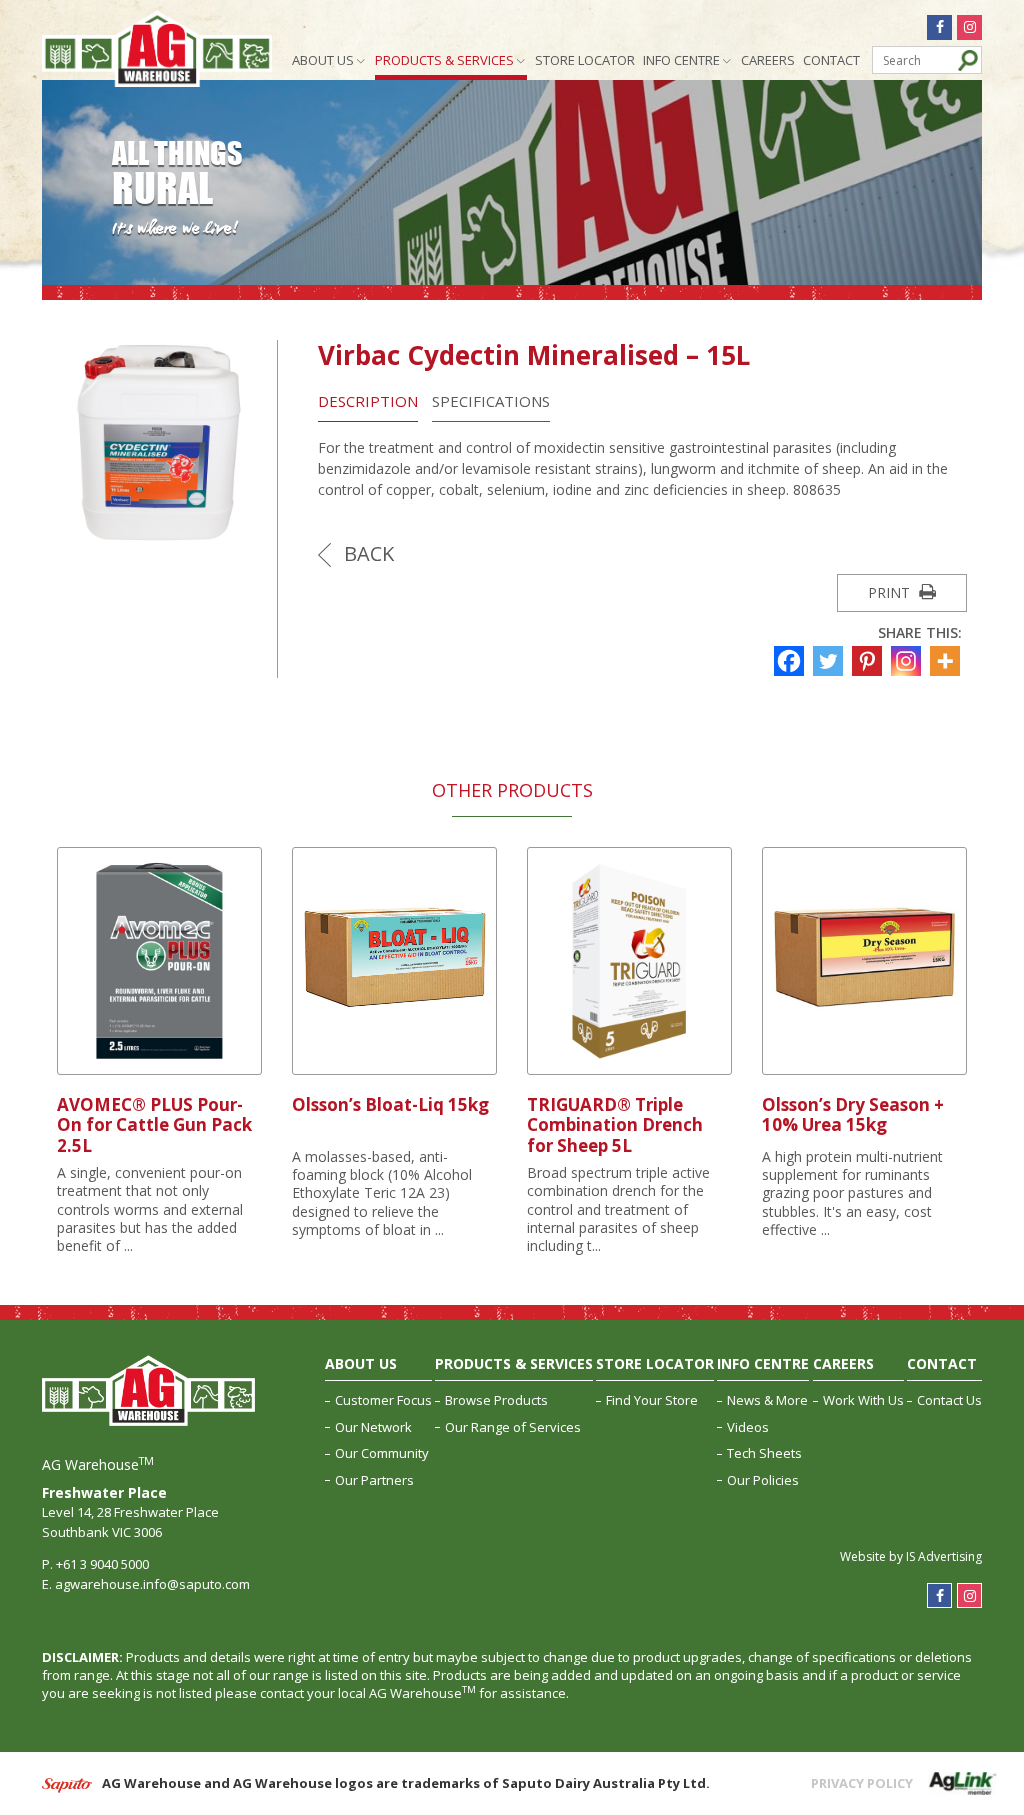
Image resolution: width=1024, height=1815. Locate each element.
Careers (768, 60)
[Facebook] (791, 661)
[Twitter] (830, 661)
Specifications (491, 401)
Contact (831, 60)
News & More (767, 1400)
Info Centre (681, 60)
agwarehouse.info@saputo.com (152, 1584)
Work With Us (863, 1400)
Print (891, 592)
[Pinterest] (869, 661)
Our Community (382, 1453)
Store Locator (585, 60)
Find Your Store (652, 1400)
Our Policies (763, 1480)
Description (368, 401)
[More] (947, 661)
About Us (323, 60)
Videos (748, 1427)
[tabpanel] (159, 1051)
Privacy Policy (862, 1783)
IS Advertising (944, 1556)
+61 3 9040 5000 (102, 1564)
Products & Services (444, 60)
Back (366, 553)
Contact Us (949, 1400)
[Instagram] (908, 661)
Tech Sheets (764, 1453)
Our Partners (374, 1480)
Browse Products (496, 1400)
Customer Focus (383, 1400)
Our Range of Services (513, 1427)
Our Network (373, 1427)
